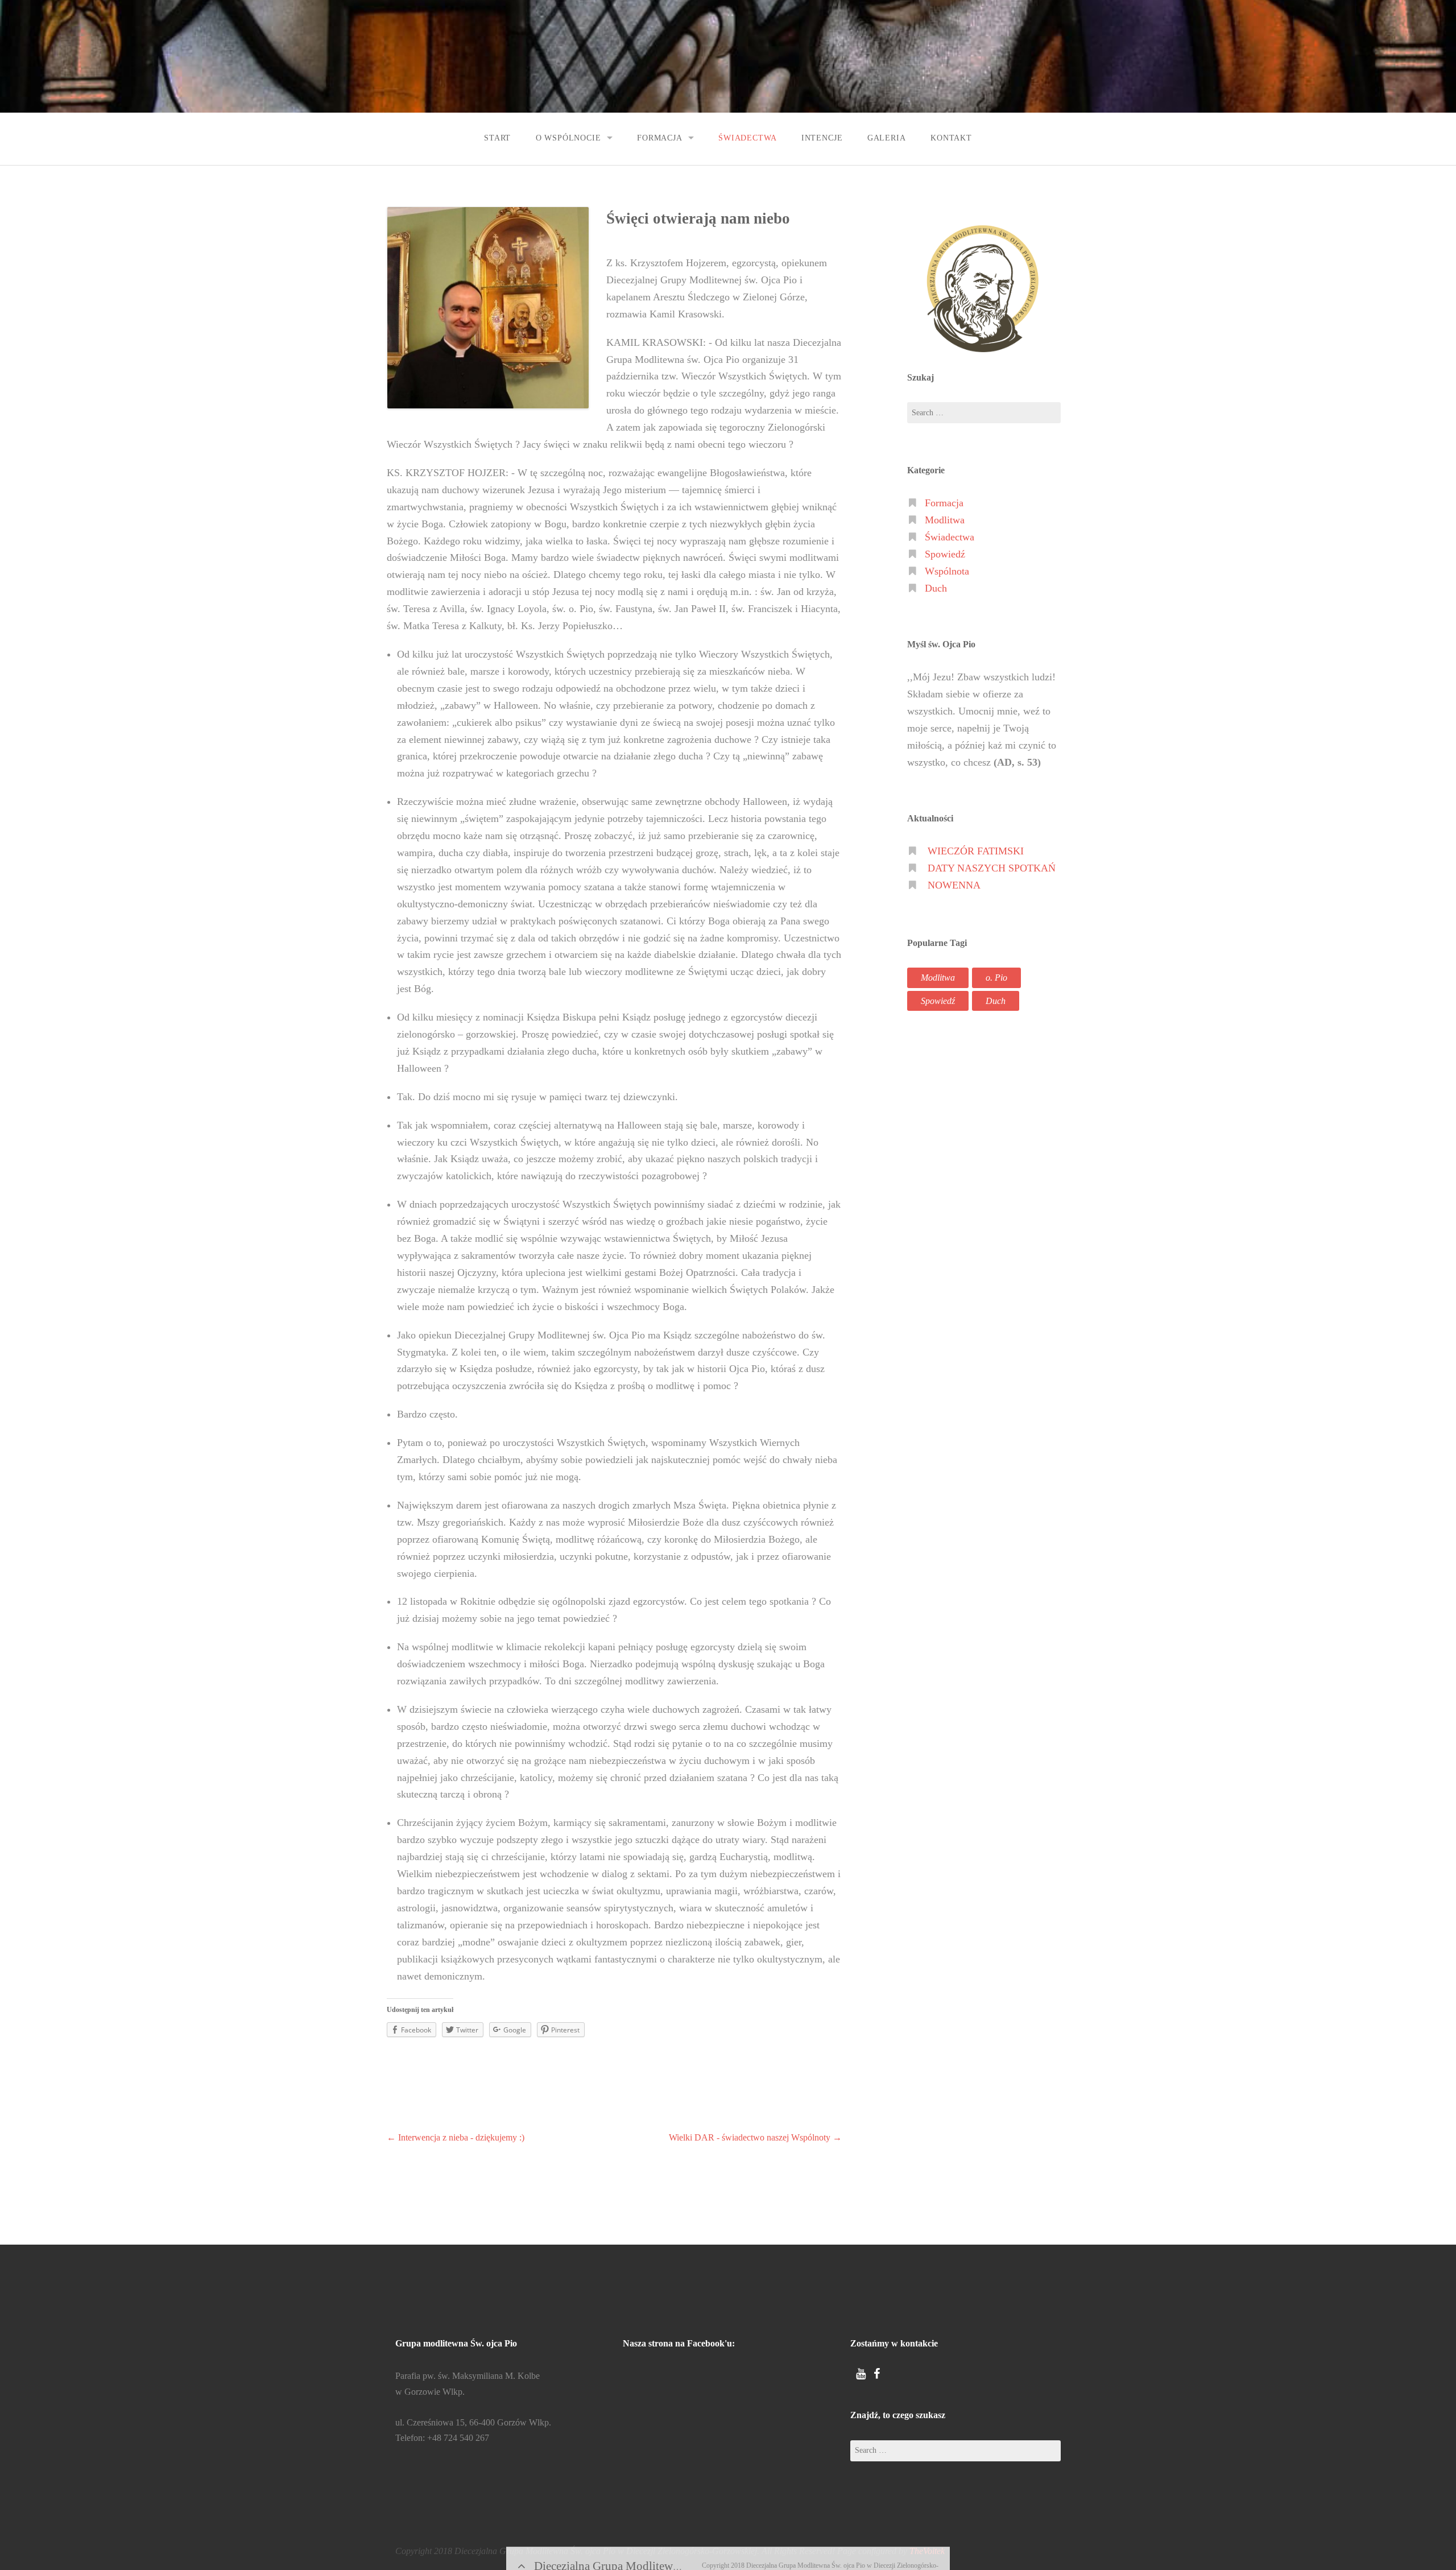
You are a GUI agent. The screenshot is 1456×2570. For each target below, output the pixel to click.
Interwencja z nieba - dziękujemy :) (456, 2137)
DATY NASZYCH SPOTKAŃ (992, 868)
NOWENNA (954, 885)
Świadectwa (747, 138)
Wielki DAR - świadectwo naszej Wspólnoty (755, 2137)
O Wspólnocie (568, 138)
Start (497, 138)
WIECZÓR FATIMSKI (976, 851)
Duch (936, 588)
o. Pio (996, 978)
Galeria (887, 138)
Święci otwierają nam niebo (698, 218)
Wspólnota (947, 571)
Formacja (660, 138)
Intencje (822, 138)
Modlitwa (945, 520)
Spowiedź (945, 554)
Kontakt (951, 138)
